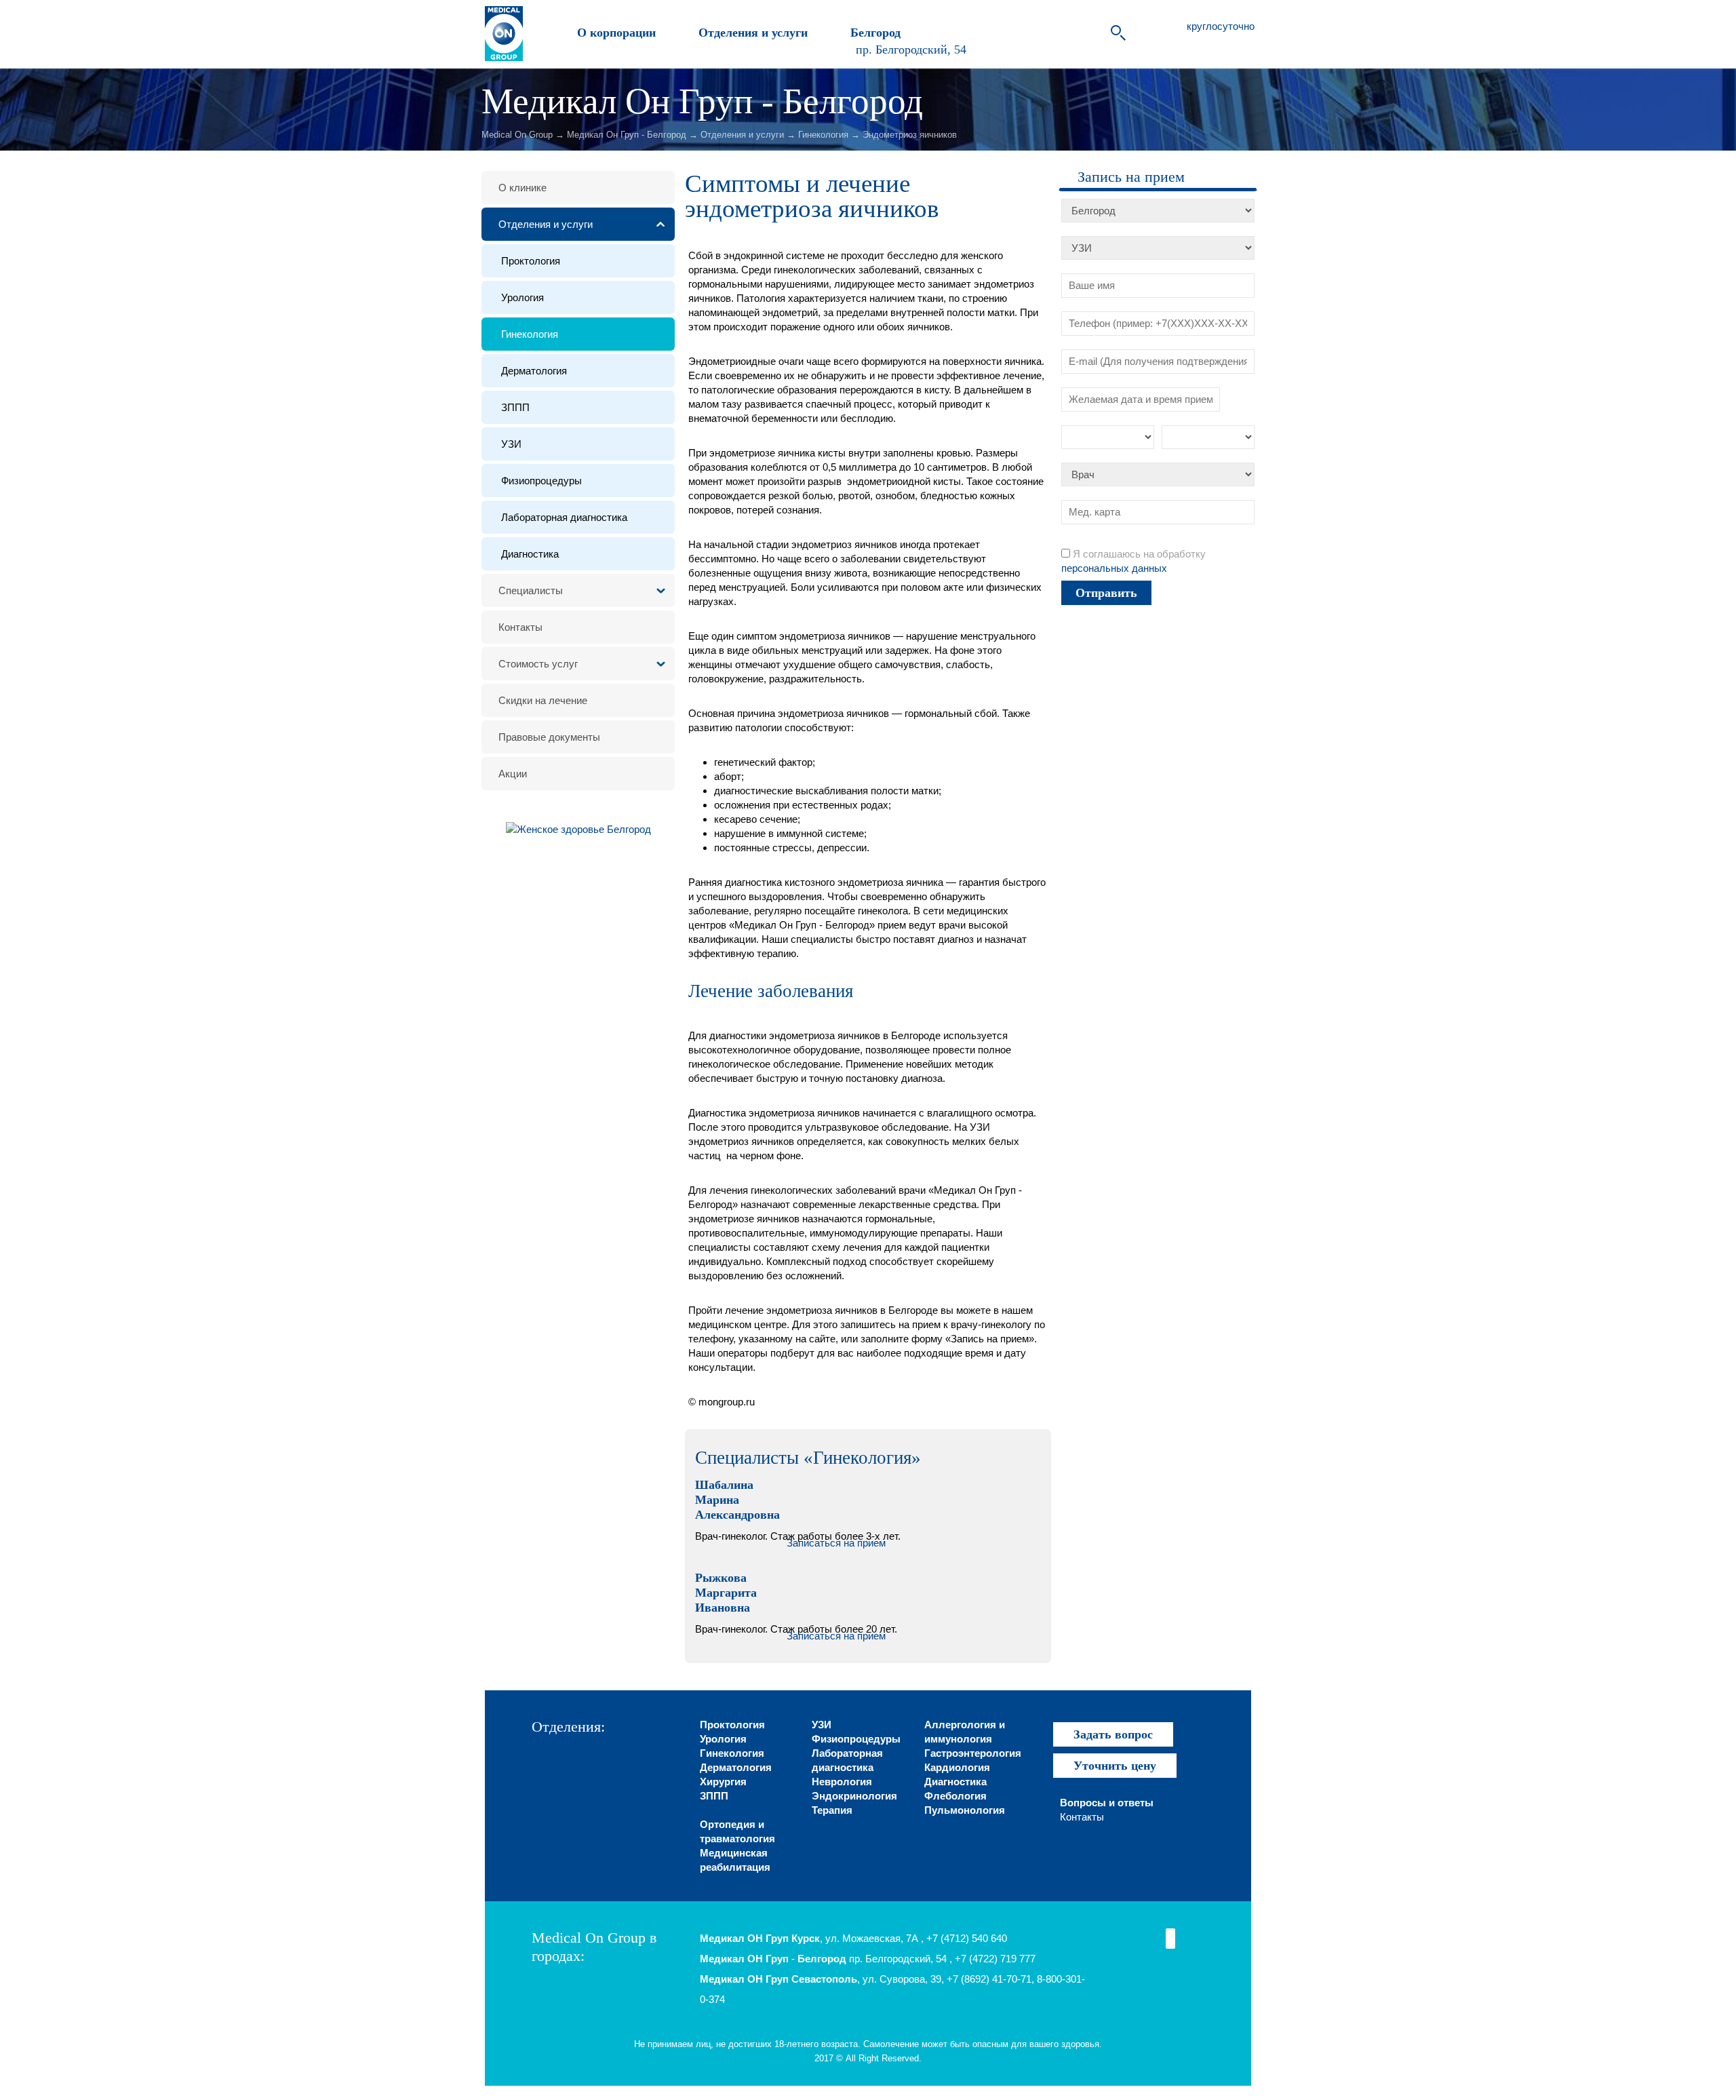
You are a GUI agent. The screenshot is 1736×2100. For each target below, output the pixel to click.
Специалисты (531, 590)
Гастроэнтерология (973, 1753)
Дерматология (534, 371)
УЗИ (511, 444)
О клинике (522, 188)
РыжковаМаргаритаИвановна (726, 1593)
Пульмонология (965, 1810)
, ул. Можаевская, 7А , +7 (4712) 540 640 (853, 1938)
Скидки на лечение (543, 700)
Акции (513, 774)
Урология (522, 297)
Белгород (874, 33)
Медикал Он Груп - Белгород (627, 135)
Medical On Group (517, 135)
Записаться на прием (836, 1543)
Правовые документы (549, 737)
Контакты (520, 627)
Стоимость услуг (538, 664)
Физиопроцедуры (541, 481)
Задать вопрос (1113, 1734)
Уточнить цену (1115, 1766)
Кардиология (957, 1767)
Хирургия (723, 1782)
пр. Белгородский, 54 (911, 49)
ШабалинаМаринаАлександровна (737, 1500)
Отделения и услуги (751, 33)
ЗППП (515, 407)
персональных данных (1114, 568)
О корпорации (615, 33)
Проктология (531, 261)
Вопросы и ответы (1107, 1803)
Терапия (832, 1810)
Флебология (955, 1796)
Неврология (842, 1782)
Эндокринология (854, 1796)
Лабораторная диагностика (564, 517)
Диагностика (530, 554)
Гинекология (823, 135)
